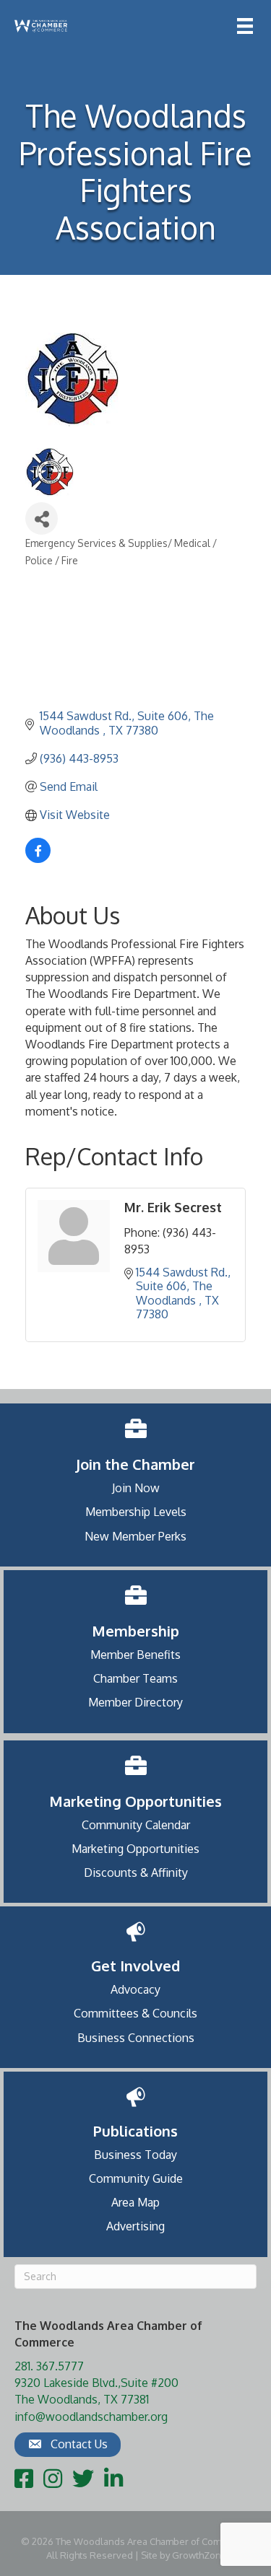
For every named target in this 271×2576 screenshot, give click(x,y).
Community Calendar (136, 1825)
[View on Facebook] (38, 859)
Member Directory (135, 1702)
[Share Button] (42, 518)
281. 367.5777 (49, 2366)
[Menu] (245, 26)
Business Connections (136, 2038)
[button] (68, 2445)
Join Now (136, 1488)
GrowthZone (199, 2555)
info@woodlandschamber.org (91, 2417)
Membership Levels (136, 1512)
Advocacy (135, 1989)
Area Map (135, 2202)
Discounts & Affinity (136, 1872)
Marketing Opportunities (135, 1849)
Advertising (135, 2226)
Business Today (135, 2155)
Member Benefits (135, 1655)
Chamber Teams (135, 1678)
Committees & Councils (135, 2013)
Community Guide (136, 2178)
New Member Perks (135, 1536)
